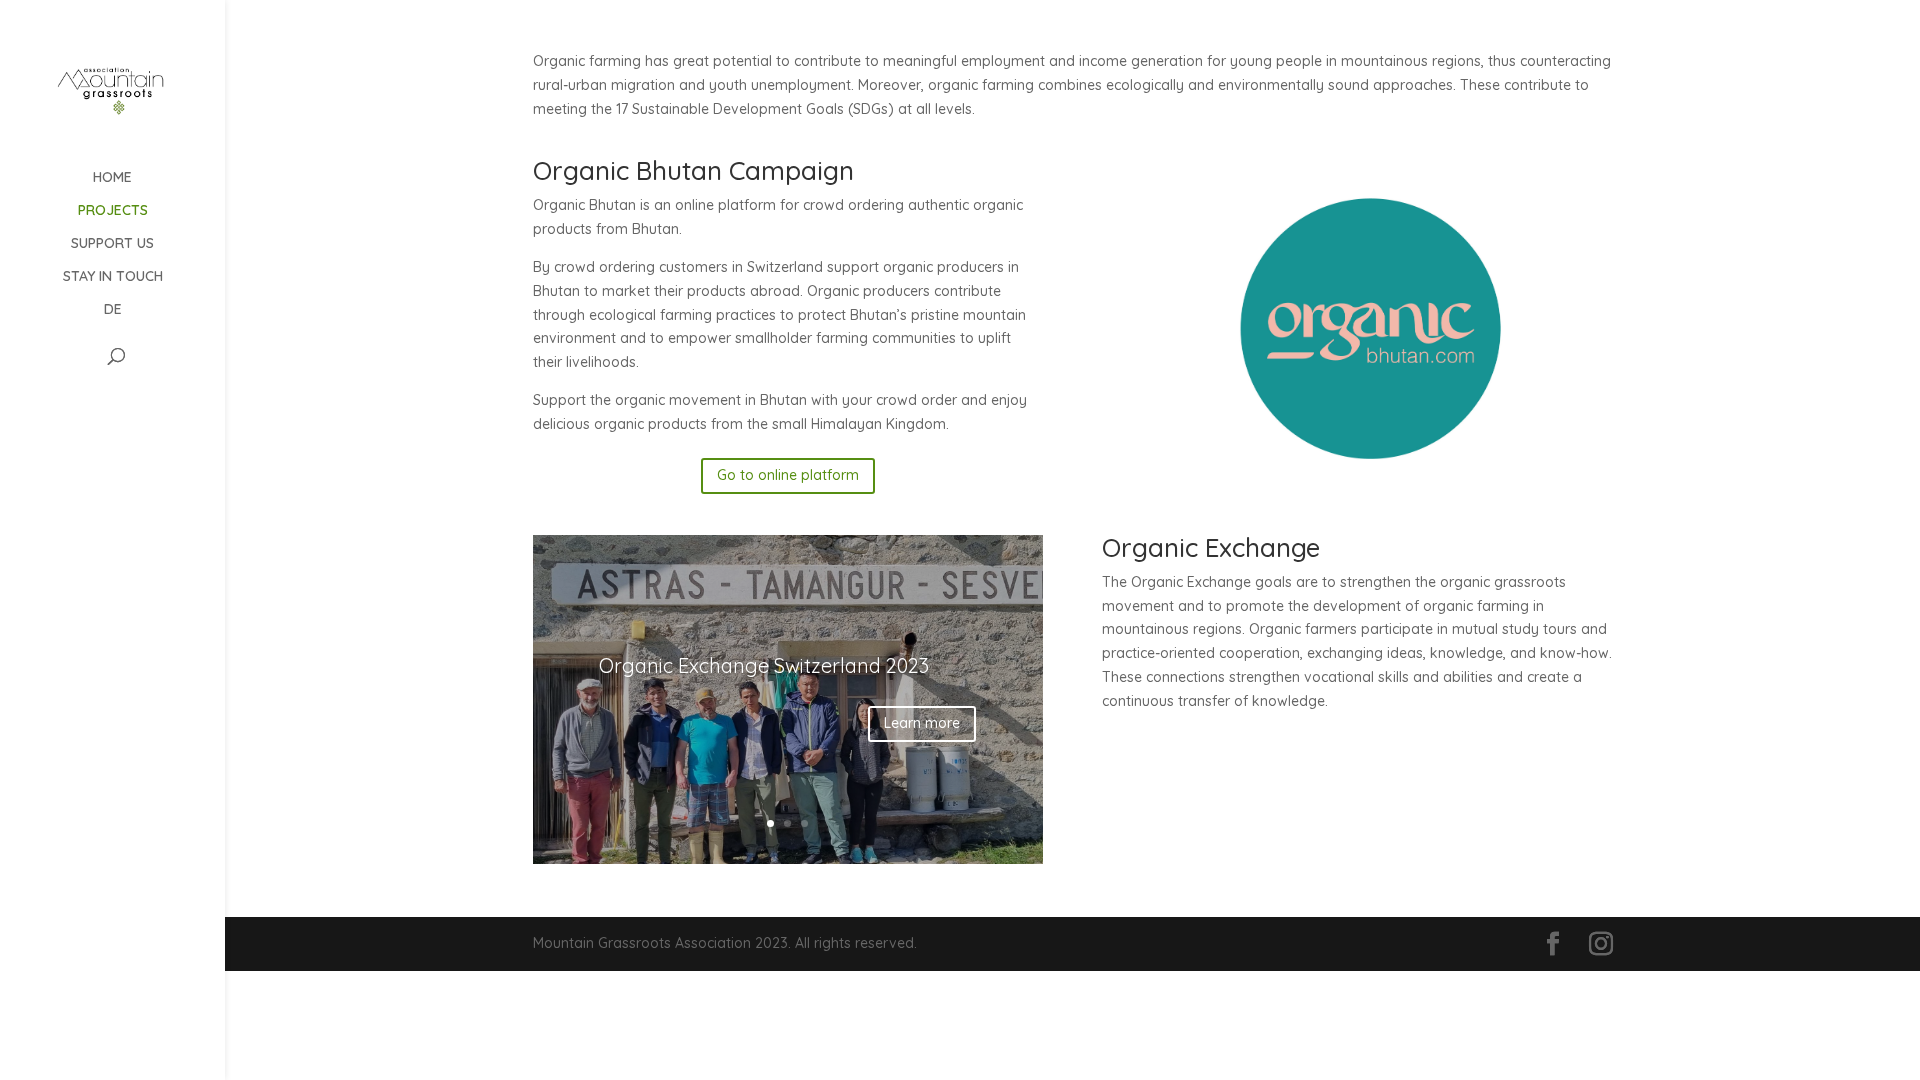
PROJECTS (113, 211)
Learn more (922, 723)
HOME (112, 178)
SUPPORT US (112, 244)
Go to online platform (788, 475)
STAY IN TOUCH (113, 277)
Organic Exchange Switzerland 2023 (764, 665)
